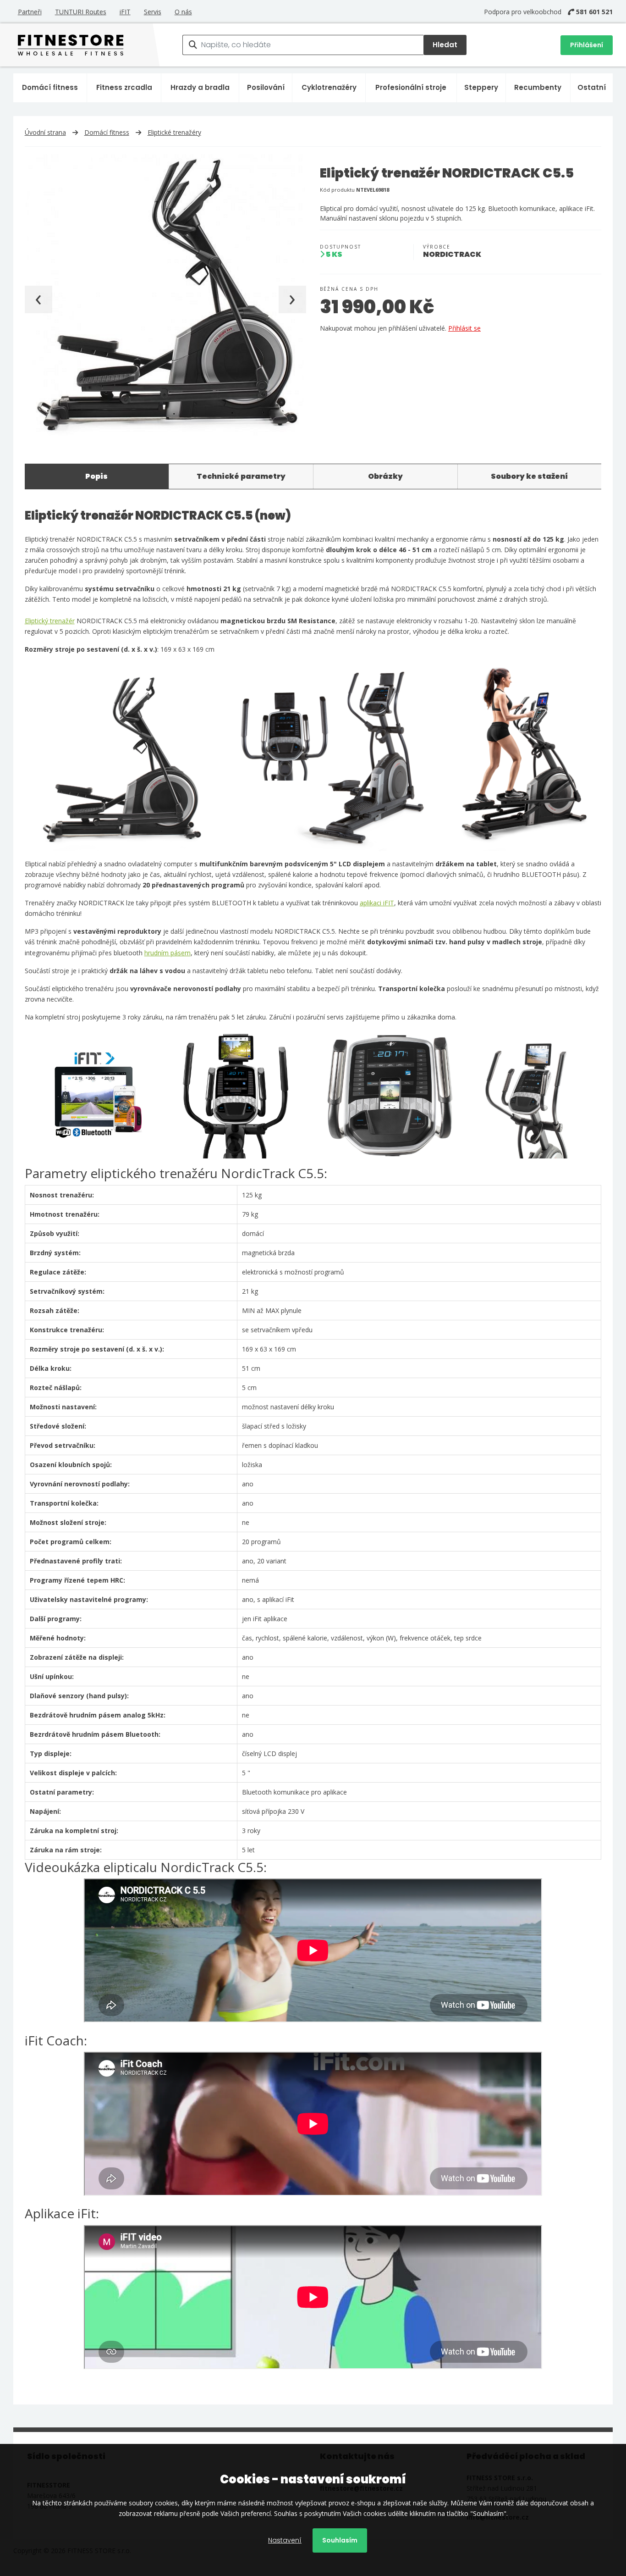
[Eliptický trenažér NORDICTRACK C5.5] (165, 295)
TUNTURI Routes (81, 12)
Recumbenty (538, 87)
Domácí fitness (50, 87)
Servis (153, 12)
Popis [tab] (96, 476)
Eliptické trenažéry (174, 132)
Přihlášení (587, 45)
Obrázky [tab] (385, 476)
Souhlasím (340, 2540)
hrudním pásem (167, 953)
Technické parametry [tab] (241, 476)
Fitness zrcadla (124, 87)
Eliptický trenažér (50, 621)
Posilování (266, 87)
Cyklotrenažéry (329, 87)
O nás (183, 12)
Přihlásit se (464, 328)
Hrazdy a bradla (200, 87)
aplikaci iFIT (377, 903)
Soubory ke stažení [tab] (529, 476)
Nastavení (285, 2540)
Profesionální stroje (411, 87)
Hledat (445, 45)
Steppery (481, 87)
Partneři (30, 12)
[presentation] (38, 299)
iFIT (125, 12)
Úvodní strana (45, 132)
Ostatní (592, 87)
